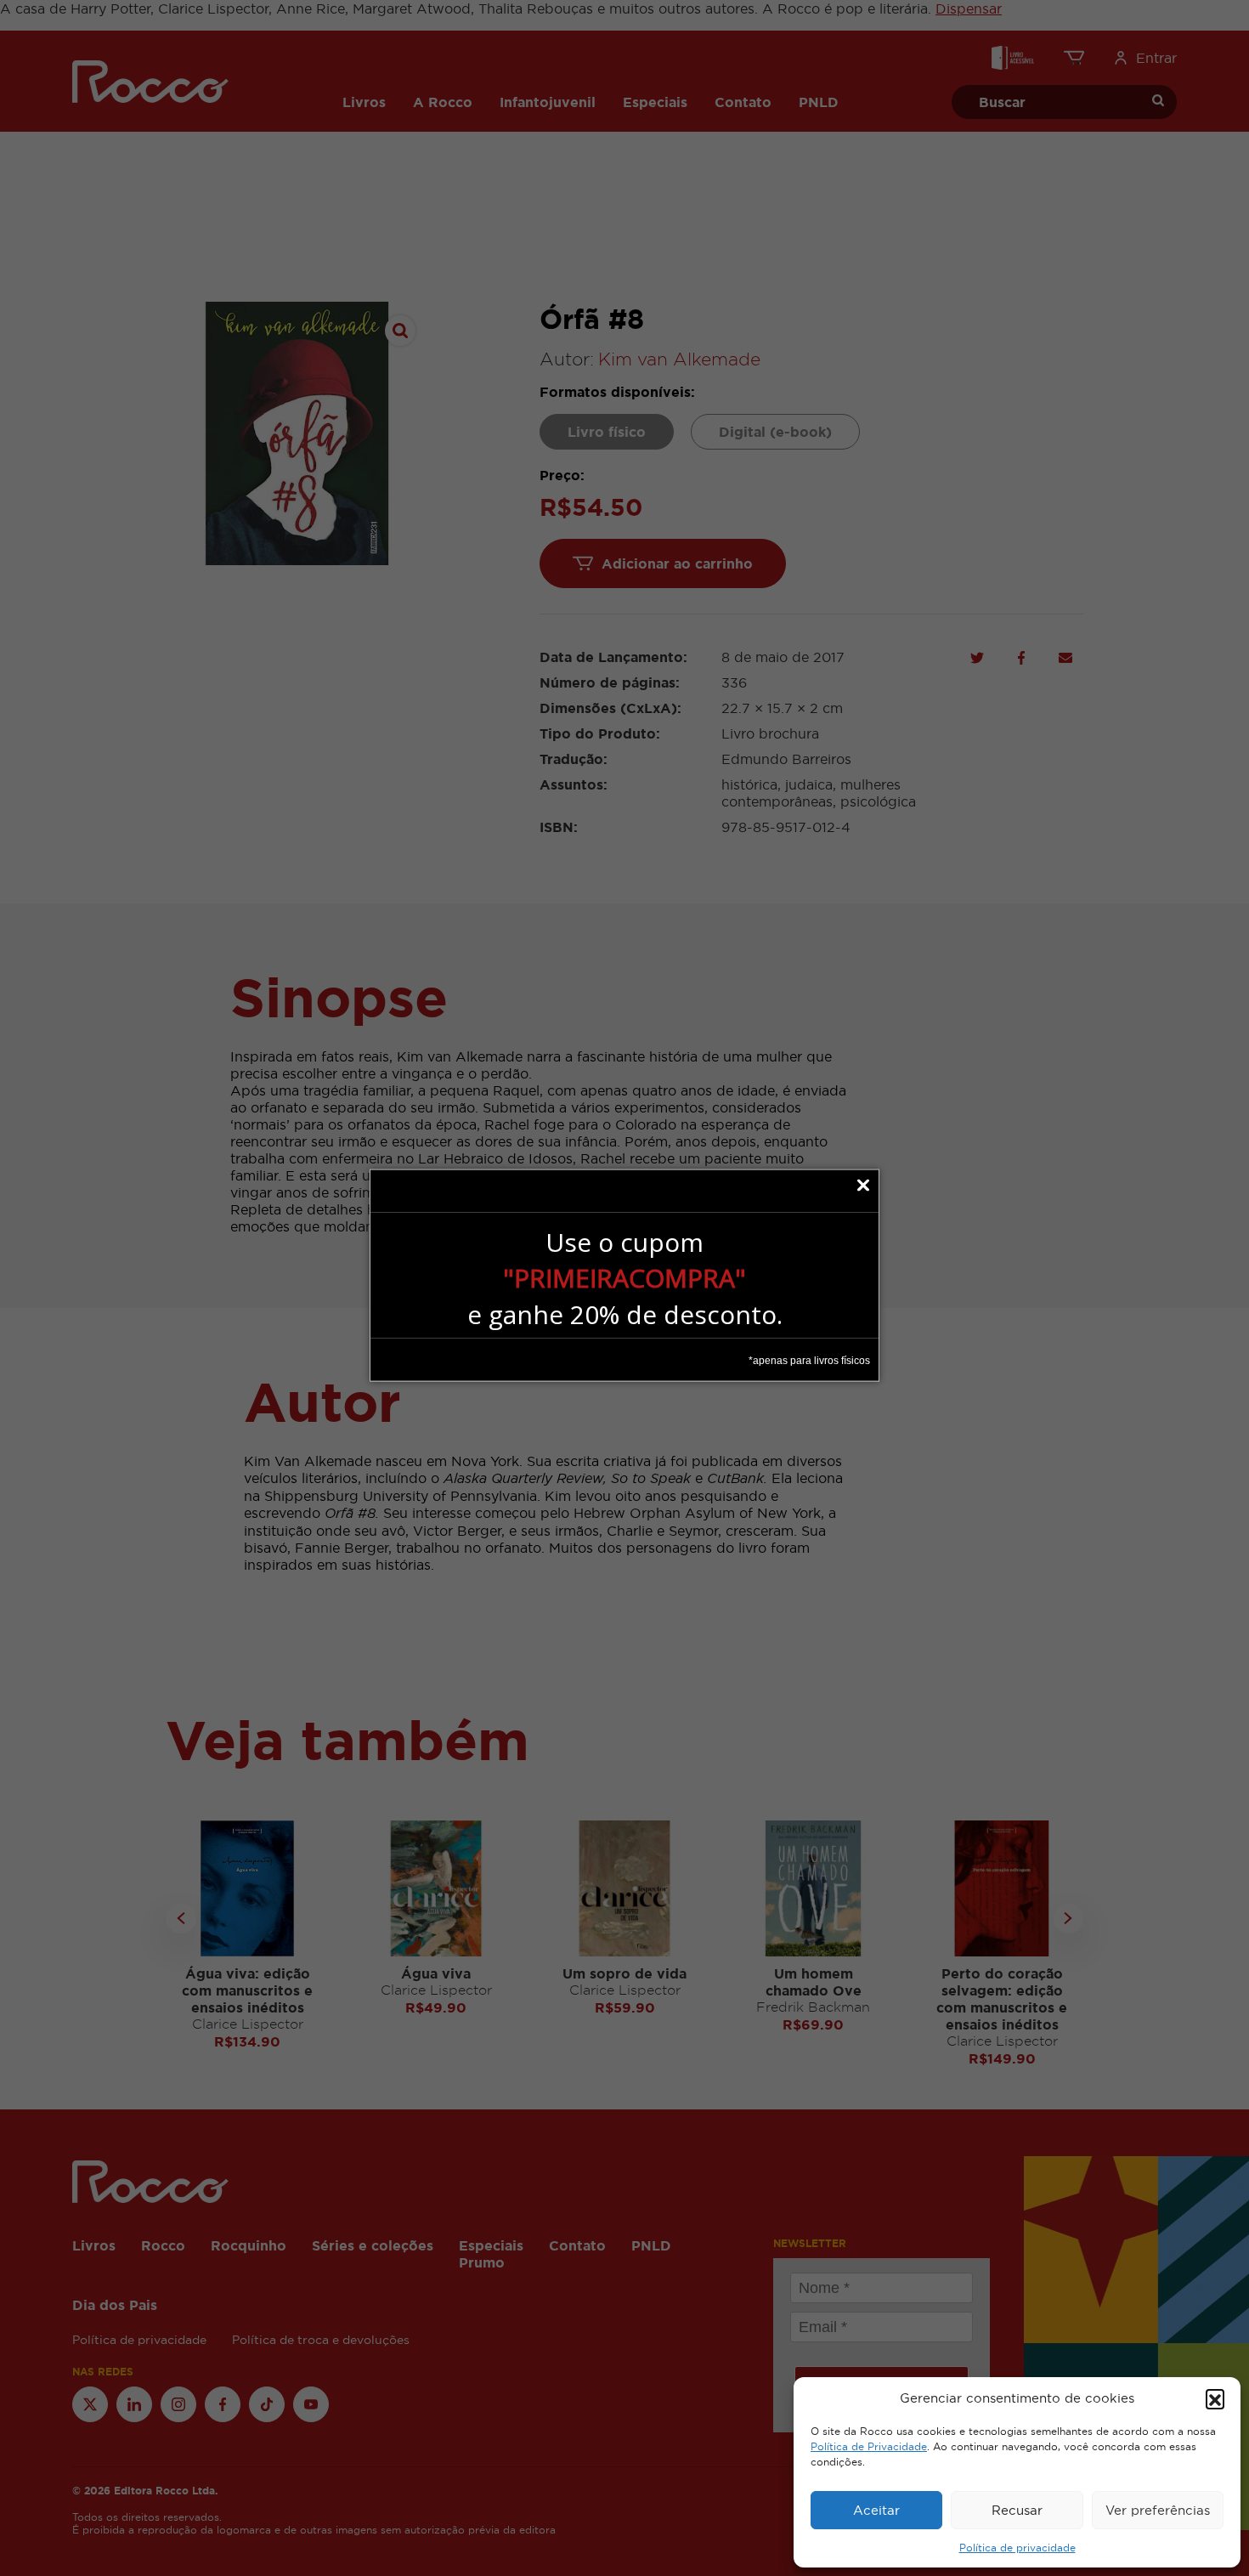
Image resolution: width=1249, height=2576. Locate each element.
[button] (1215, 2398)
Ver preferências (1158, 2510)
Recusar (1017, 2510)
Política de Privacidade (869, 2447)
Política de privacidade (1017, 2548)
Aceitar (876, 2510)
